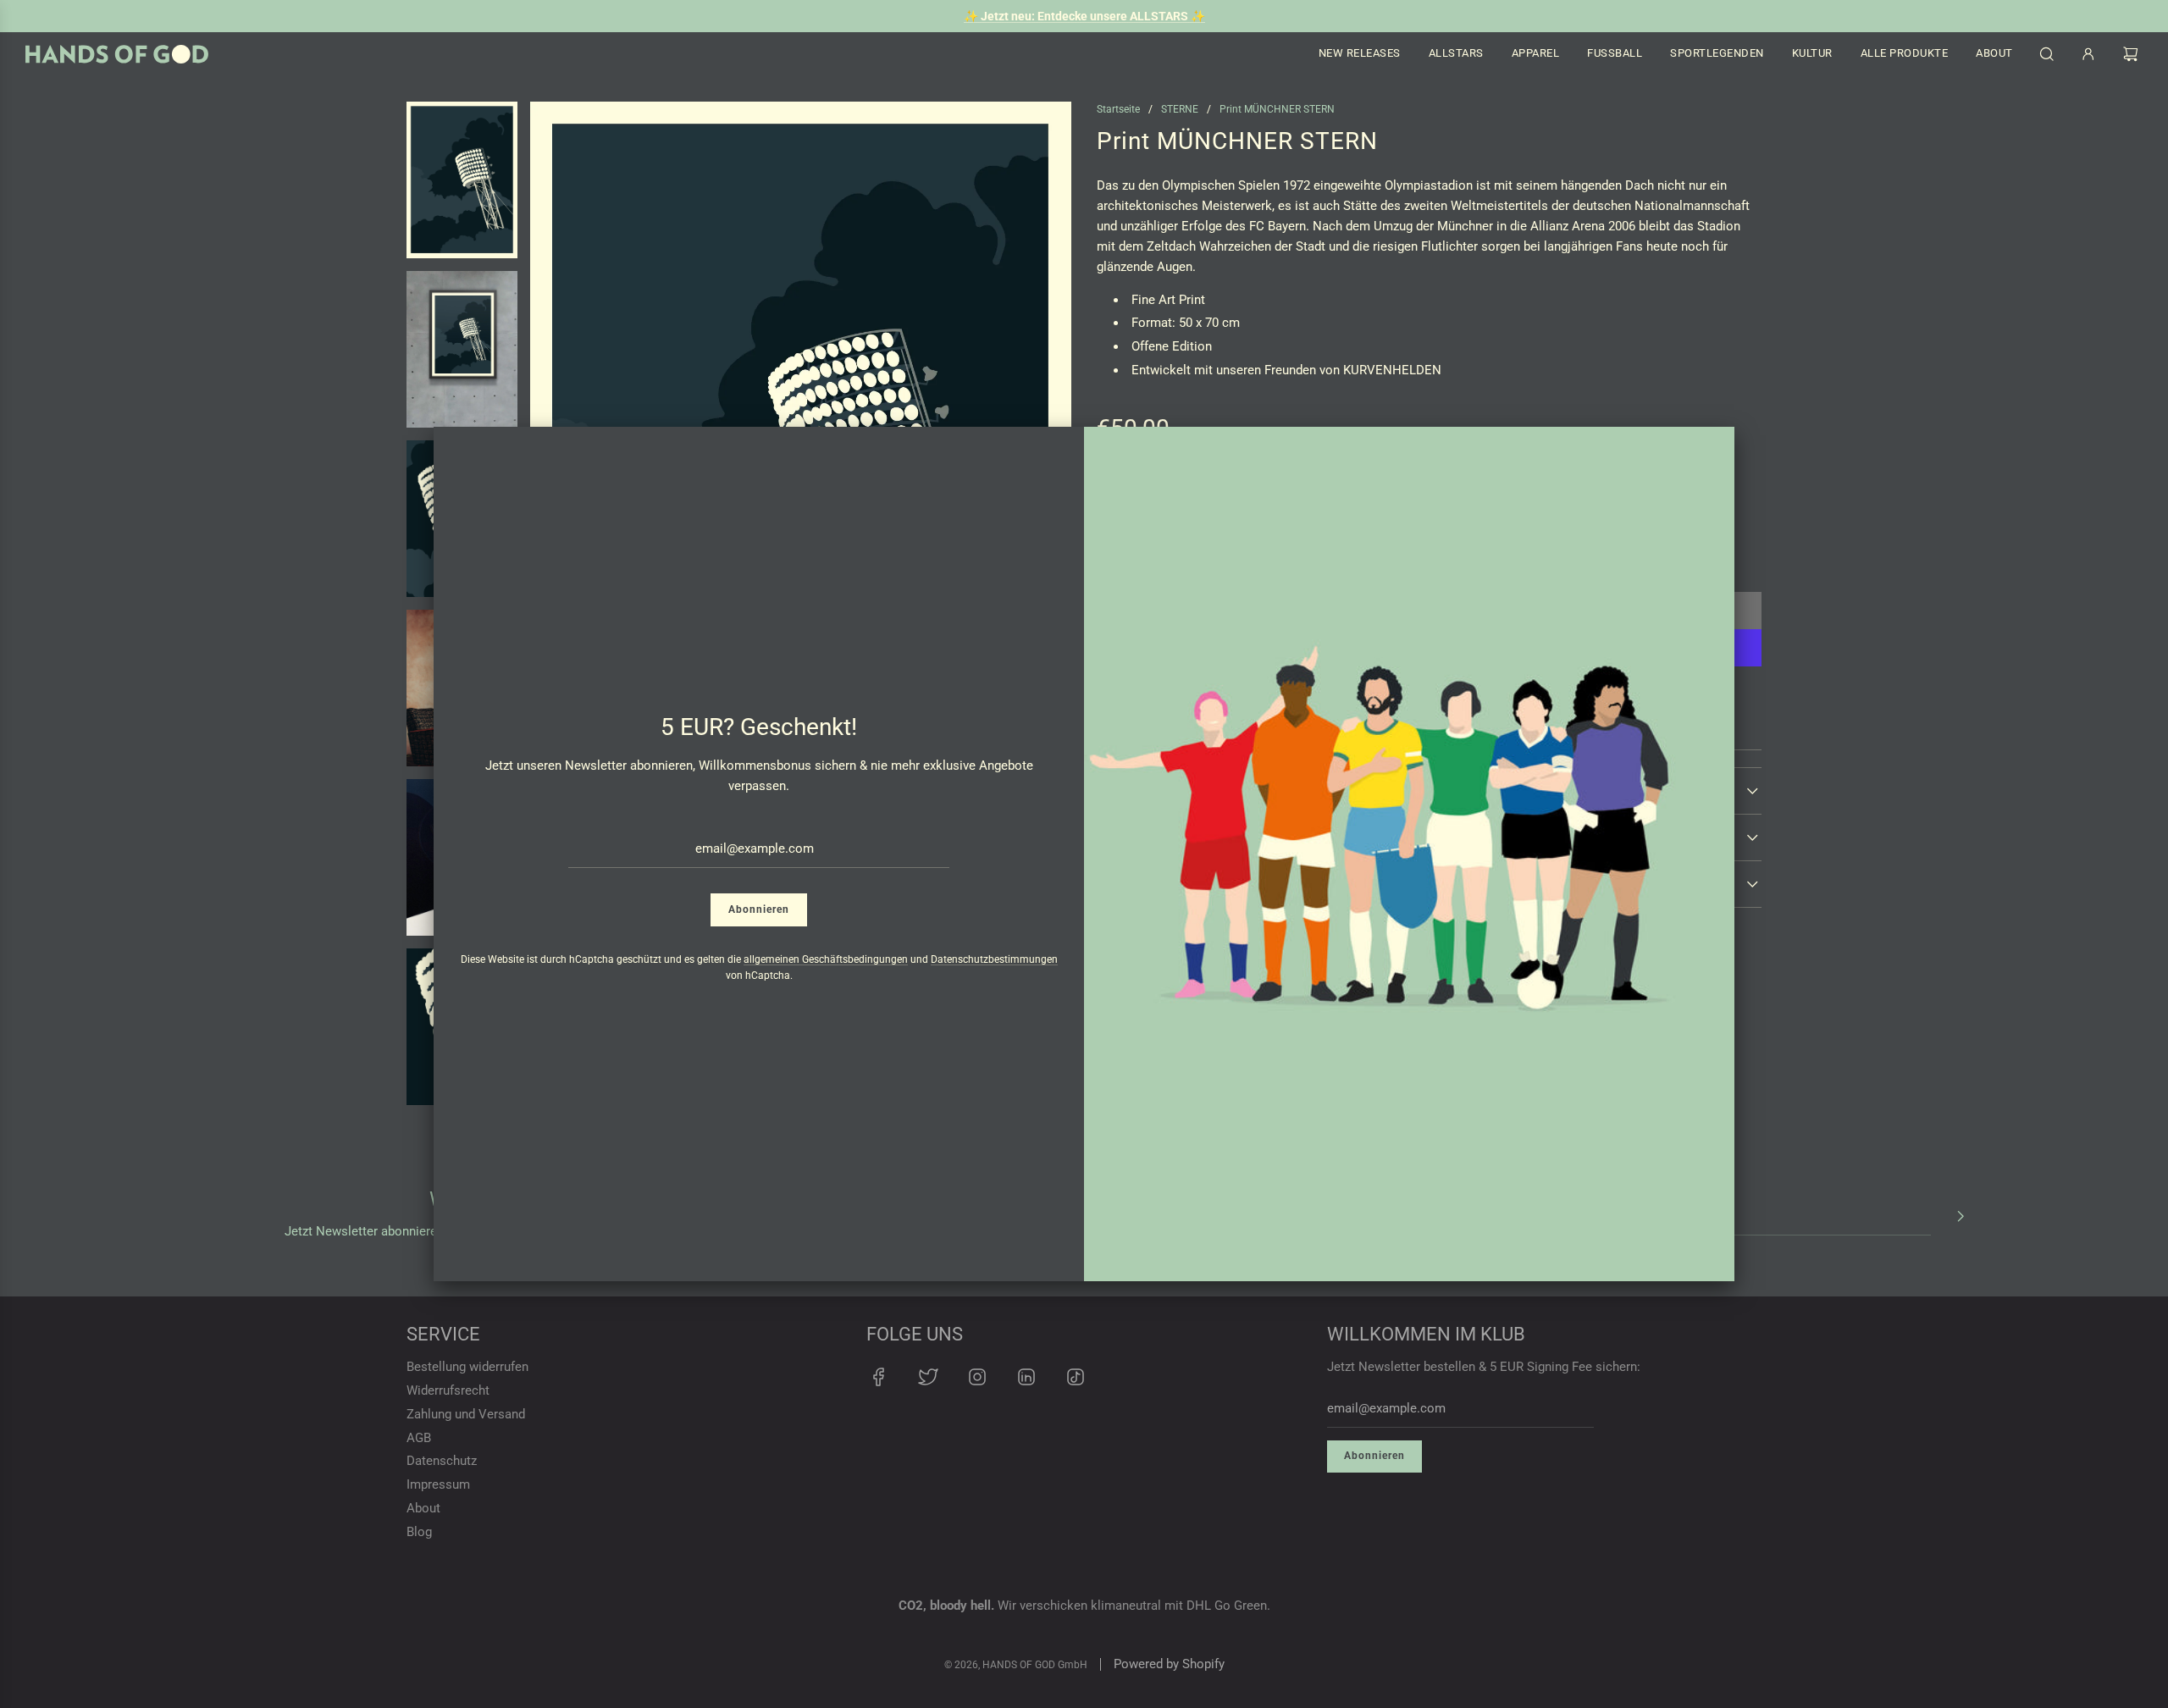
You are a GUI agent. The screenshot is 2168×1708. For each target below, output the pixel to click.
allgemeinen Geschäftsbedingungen (826, 959)
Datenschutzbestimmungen (994, 959)
